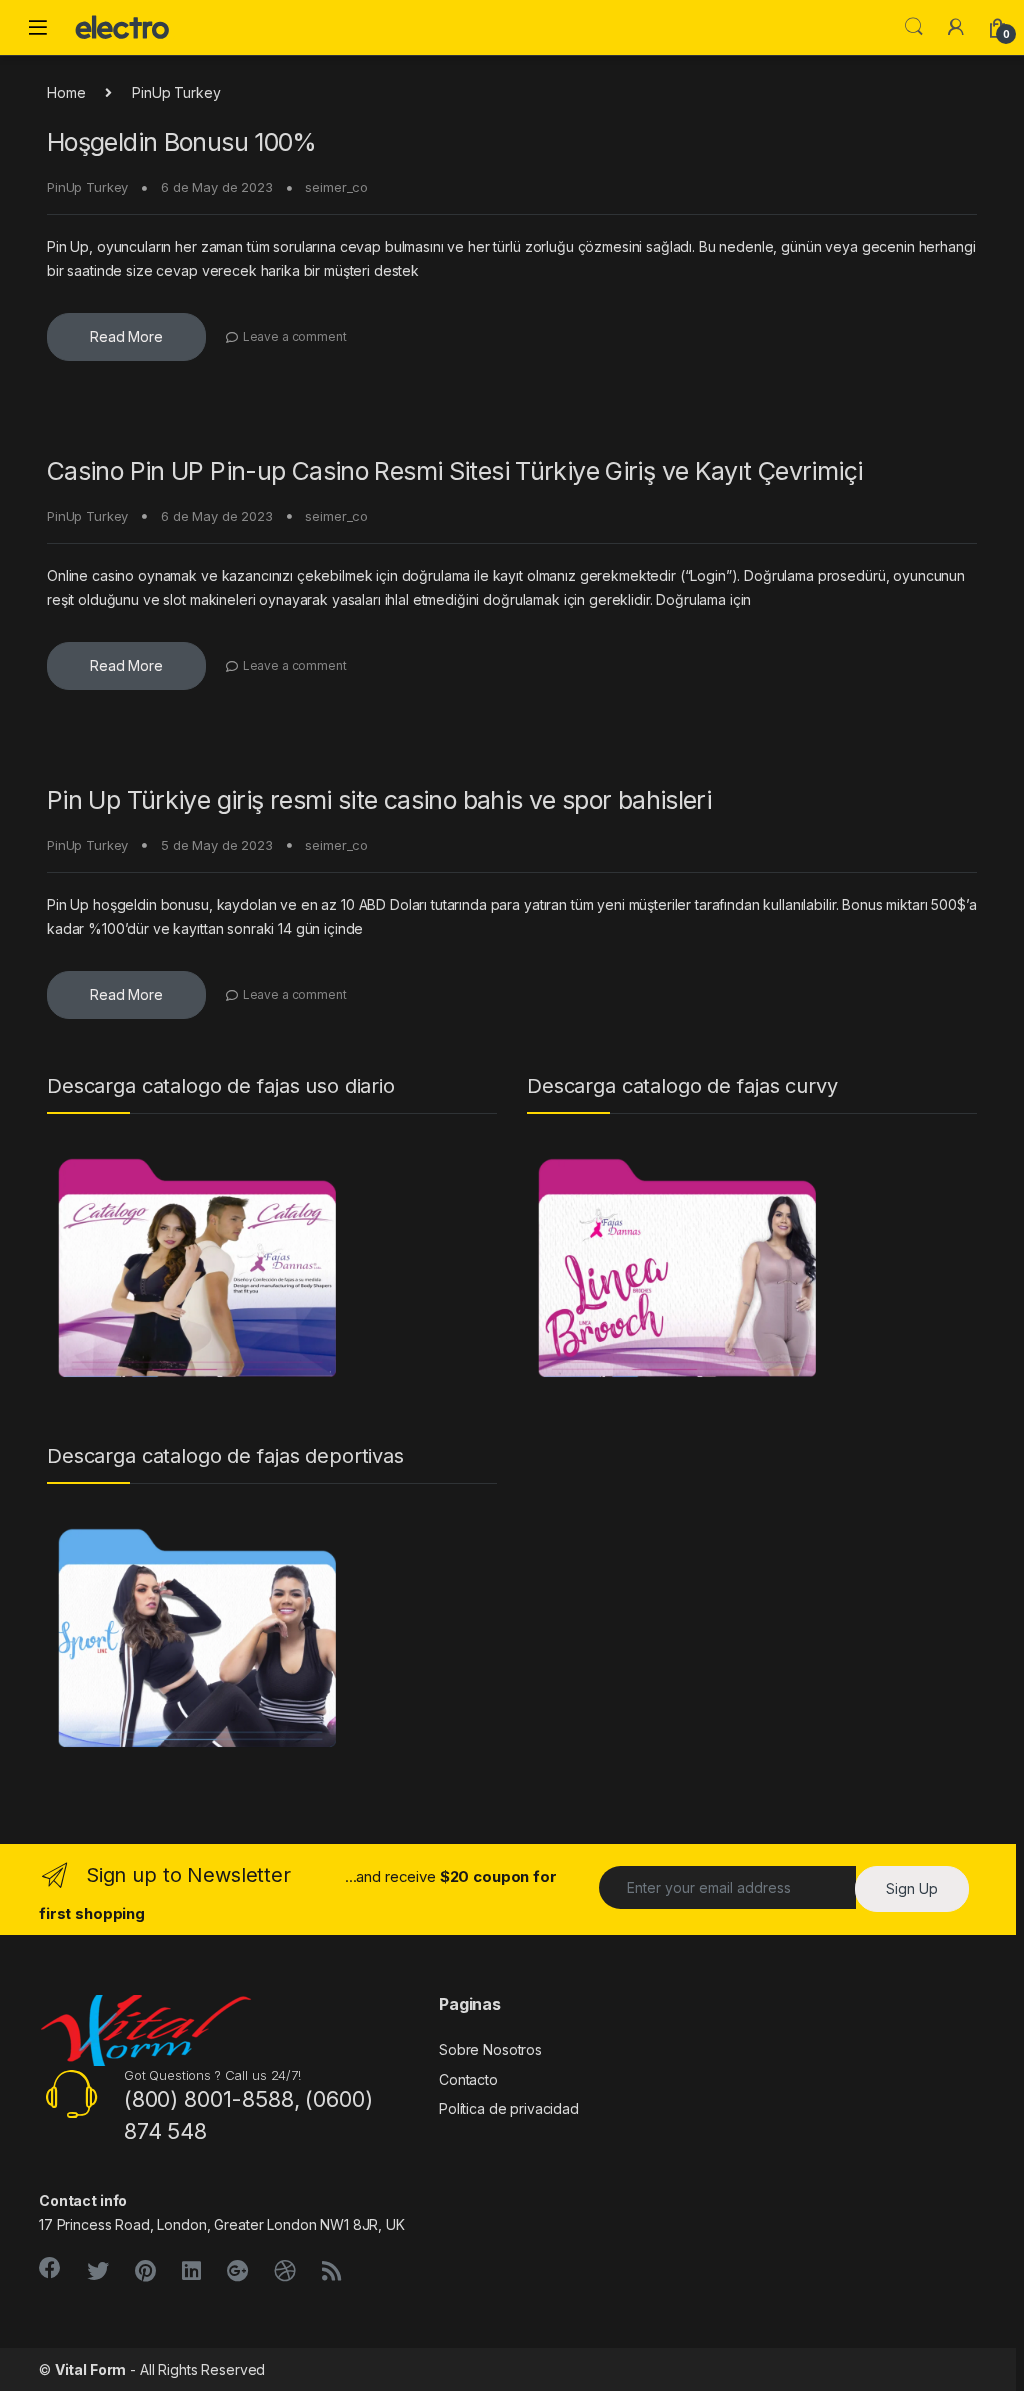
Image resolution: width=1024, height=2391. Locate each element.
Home (66, 92)
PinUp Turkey (87, 187)
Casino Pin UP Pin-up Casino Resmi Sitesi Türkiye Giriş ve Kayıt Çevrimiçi (454, 471)
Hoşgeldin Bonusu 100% (182, 142)
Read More (126, 336)
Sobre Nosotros (490, 2049)
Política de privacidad (509, 2108)
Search (914, 27)
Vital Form (91, 2369)
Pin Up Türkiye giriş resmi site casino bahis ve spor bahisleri (379, 800)
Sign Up (912, 1888)
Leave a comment (295, 336)
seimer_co (336, 187)
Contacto (468, 2079)
